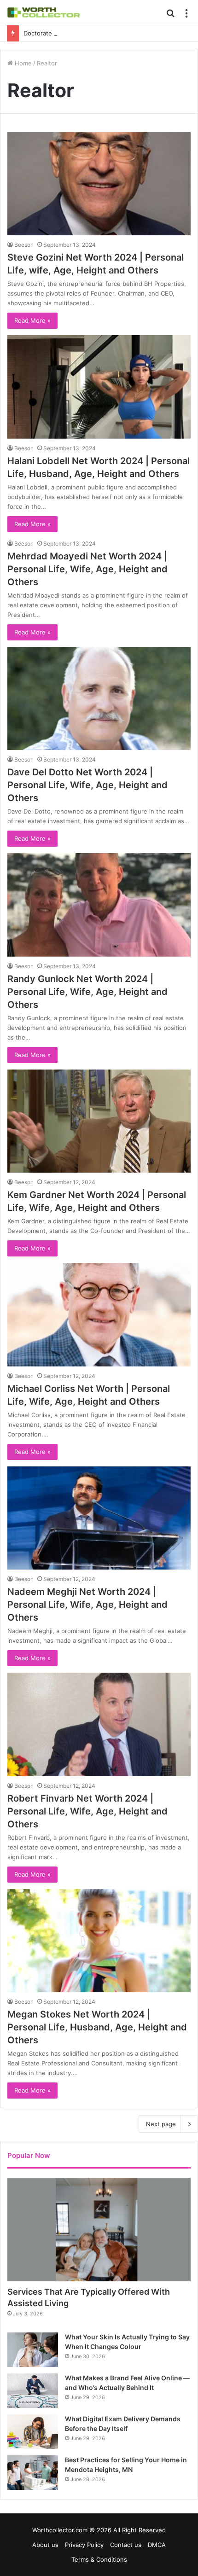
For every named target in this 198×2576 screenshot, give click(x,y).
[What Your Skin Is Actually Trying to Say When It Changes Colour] (33, 2350)
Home (22, 63)
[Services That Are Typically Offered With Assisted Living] (99, 2230)
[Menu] (186, 16)
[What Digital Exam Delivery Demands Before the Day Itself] (33, 2432)
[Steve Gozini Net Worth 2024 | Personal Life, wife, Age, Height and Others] (99, 184)
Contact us (126, 2545)
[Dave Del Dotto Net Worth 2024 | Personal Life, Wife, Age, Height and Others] (99, 699)
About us (45, 2545)
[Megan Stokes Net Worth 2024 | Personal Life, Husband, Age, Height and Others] (99, 1941)
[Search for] (170, 16)
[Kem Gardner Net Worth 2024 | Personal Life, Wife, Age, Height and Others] (99, 1121)
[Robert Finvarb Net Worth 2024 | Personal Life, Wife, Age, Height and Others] (99, 1724)
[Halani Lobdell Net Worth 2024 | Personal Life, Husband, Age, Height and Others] (99, 387)
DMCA (157, 2545)
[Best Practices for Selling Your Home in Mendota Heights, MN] (33, 2473)
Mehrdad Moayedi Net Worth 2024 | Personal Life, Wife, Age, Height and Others (87, 569)
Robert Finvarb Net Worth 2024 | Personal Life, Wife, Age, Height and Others (87, 1811)
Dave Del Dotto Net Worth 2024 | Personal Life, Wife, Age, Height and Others (87, 785)
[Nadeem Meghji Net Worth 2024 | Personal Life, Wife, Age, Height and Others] (99, 1518)
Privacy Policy (84, 2545)
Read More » (32, 320)
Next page (161, 2124)
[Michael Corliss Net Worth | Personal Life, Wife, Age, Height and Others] (99, 1315)
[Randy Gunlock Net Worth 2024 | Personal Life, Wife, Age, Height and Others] (99, 905)
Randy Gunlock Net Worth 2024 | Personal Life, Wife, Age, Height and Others (87, 992)
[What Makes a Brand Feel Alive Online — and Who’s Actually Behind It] (33, 2391)
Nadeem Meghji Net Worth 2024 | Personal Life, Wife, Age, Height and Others (87, 1605)
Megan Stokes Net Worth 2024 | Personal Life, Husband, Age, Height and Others (97, 2027)
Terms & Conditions (99, 2559)
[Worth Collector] (44, 12)
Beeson (24, 245)
